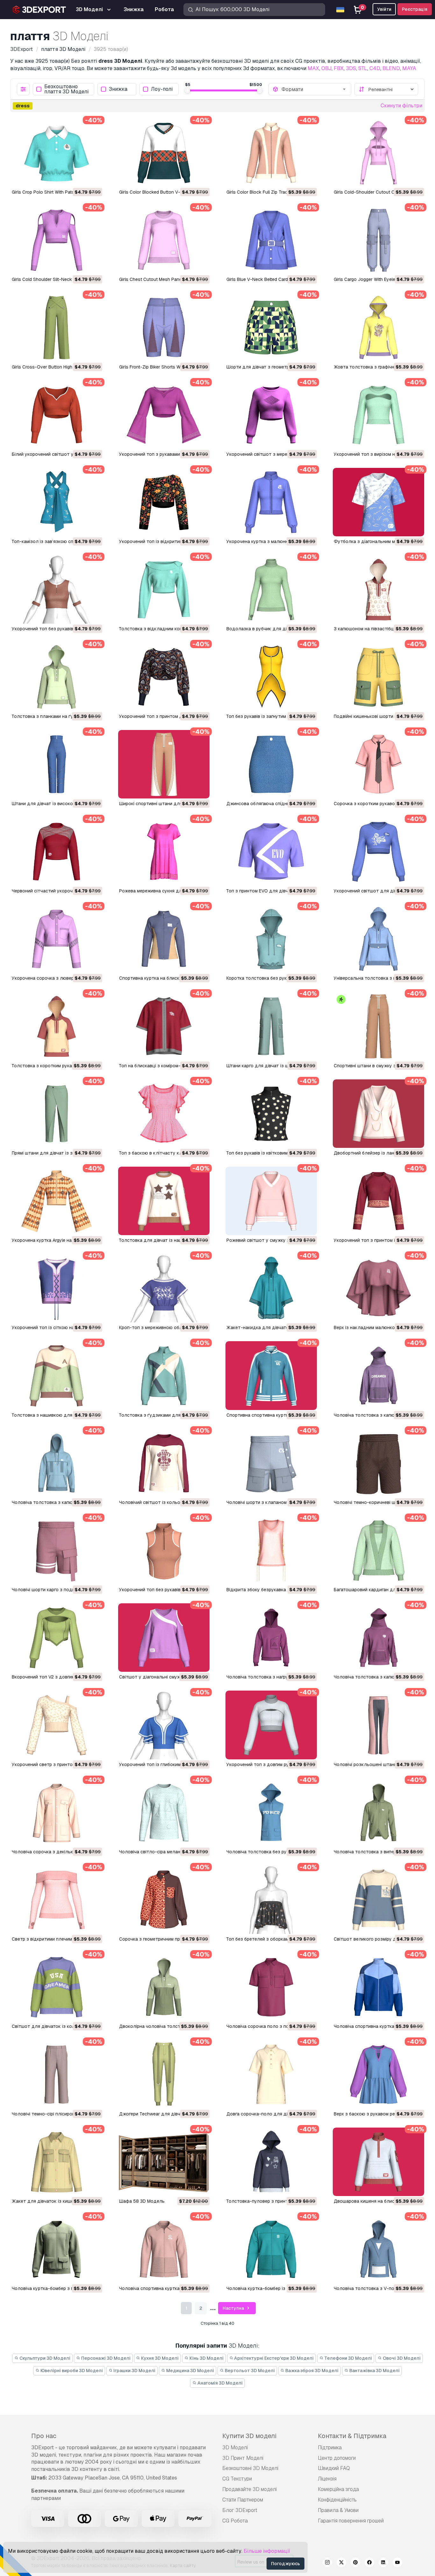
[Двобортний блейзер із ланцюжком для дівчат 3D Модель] (378, 1114)
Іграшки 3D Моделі (134, 2371)
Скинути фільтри (401, 106)
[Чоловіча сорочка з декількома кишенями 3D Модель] (57, 1812)
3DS (351, 68)
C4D (375, 68)
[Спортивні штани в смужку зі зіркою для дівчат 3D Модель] (378, 1026)
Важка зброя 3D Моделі (311, 2371)
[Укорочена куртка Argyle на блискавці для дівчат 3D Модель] (57, 1201)
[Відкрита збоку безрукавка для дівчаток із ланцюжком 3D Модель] (271, 1550)
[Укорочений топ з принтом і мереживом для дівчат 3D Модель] (378, 1201)
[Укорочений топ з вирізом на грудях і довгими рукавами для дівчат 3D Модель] (378, 415)
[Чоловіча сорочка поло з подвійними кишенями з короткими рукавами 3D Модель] (271, 1987)
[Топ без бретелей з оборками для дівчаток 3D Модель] (271, 1900)
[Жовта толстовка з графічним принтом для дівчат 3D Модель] (378, 327)
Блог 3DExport (240, 2510)
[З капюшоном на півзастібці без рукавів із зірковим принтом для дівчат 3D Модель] (378, 589)
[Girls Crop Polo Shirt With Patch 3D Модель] (57, 153)
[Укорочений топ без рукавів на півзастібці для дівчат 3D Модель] (164, 1550)
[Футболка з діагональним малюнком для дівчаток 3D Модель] (378, 502)
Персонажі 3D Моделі (105, 2358)
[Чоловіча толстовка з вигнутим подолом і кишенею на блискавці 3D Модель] (378, 1812)
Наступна (234, 2308)
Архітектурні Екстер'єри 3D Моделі (273, 2358)
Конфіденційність (337, 2500)
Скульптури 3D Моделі (44, 2358)
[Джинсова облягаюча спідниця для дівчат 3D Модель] (271, 764)
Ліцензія (327, 2479)
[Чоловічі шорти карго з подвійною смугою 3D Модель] (57, 1550)
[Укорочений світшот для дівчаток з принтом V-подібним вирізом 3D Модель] (378, 852)
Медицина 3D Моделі (190, 2371)
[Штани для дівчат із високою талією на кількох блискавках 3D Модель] (57, 764)
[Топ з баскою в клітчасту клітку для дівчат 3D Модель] (164, 1114)
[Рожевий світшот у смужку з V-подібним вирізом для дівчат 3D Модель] (271, 1201)
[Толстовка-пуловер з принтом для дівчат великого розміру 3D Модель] (271, 2162)
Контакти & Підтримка (352, 2436)
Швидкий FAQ (334, 2468)
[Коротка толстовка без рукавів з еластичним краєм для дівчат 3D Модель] (271, 939)
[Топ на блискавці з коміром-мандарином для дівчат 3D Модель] (164, 1026)
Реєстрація (415, 9)
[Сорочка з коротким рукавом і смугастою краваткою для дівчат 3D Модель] (378, 764)
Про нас (44, 2436)
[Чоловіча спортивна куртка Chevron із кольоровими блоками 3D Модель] (378, 1987)
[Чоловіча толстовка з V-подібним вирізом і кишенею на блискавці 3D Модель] (378, 2249)
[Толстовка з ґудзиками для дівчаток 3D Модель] (164, 1375)
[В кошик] (80, 178)
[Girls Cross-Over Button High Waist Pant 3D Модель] (57, 327)
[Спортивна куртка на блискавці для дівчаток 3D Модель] (164, 939)
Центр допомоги (337, 2458)
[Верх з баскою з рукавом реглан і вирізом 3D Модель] (378, 2074)
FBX (339, 68)
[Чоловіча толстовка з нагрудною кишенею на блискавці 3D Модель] (271, 1638)
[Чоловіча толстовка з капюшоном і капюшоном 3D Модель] (378, 1638)
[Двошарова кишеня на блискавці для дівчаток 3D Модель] (378, 2162)
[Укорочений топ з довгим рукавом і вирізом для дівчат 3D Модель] (271, 1725)
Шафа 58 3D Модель (142, 2201)
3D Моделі (235, 2447)
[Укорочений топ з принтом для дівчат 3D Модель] (164, 677)
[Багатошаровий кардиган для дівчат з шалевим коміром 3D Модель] (378, 1550)
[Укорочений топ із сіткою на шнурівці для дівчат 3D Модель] (57, 1288)
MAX (313, 68)
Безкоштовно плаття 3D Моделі (66, 89)
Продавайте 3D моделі (250, 2489)
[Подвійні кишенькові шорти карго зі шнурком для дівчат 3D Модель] (378, 677)
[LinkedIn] (383, 2563)
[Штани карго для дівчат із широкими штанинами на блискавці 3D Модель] (271, 1026)
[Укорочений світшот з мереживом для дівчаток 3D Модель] (271, 415)
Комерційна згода (338, 2489)
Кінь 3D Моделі (206, 2358)
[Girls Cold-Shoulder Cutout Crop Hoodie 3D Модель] (378, 153)
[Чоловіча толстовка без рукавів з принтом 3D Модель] (271, 1812)
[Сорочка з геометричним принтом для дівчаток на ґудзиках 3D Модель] (164, 1900)
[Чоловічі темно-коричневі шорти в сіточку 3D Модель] (378, 1463)
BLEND (391, 68)
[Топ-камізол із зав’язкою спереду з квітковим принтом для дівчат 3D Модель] (57, 502)
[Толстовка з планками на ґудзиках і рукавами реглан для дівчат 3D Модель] (57, 677)
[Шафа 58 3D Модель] (164, 2162)
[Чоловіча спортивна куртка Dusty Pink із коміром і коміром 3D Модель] (164, 2249)
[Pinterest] (355, 2563)
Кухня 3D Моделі (159, 2358)
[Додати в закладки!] (93, 178)
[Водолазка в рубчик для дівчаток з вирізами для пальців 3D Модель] (271, 589)
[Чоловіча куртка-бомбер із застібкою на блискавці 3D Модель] (271, 2249)
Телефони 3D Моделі (348, 2358)
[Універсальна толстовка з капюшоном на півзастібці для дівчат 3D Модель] (378, 939)
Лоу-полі (162, 89)
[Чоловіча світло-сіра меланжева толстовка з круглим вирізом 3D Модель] (164, 1812)
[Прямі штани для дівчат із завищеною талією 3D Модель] (57, 1114)
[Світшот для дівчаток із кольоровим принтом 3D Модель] (57, 1987)
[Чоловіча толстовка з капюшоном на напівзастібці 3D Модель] (57, 1463)
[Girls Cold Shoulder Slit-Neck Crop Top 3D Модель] (57, 240)
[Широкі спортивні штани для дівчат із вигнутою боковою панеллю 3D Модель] (164, 764)
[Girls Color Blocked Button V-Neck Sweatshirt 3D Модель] (164, 153)
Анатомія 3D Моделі (220, 2383)
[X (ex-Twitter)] (341, 2563)
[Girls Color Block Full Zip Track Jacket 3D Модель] (271, 153)
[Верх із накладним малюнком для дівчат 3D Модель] (378, 1288)
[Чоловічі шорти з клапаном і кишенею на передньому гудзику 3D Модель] (271, 1463)
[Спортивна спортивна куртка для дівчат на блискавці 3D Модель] (271, 1375)
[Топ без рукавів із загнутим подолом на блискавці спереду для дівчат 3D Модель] (271, 677)
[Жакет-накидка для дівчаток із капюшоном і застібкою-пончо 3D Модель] (271, 1288)
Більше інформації (267, 2551)
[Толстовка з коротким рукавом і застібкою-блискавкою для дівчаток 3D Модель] (57, 1026)
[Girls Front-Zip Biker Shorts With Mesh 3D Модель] (164, 327)
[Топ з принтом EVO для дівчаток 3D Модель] (271, 852)
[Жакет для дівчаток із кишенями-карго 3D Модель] (57, 2162)
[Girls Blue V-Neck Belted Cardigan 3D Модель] (271, 240)
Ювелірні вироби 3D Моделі (71, 2371)
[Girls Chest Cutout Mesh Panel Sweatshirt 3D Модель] (164, 240)
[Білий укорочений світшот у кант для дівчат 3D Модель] (57, 415)
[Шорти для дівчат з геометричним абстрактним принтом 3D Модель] (271, 327)
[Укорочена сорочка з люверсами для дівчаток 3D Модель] (57, 939)
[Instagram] (327, 2563)
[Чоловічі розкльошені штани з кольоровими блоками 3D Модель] (378, 1725)
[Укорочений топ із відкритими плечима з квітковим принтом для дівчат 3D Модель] (164, 502)
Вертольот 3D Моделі (249, 2371)
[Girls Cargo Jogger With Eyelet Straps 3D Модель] (378, 240)
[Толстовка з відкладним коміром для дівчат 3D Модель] (164, 589)
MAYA (409, 68)
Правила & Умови (338, 2510)
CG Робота (235, 2521)
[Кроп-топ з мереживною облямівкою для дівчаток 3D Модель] (164, 1288)
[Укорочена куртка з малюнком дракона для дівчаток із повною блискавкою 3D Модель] (271, 502)
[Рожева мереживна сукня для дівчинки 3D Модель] (164, 852)
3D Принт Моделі (243, 2458)
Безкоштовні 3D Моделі (250, 2468)
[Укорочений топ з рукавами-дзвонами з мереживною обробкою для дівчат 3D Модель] (164, 415)
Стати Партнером (243, 2500)
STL (363, 68)
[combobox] (314, 89)
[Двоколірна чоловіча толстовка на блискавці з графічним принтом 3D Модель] (164, 1987)
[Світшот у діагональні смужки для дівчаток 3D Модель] (164, 1638)
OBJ (326, 68)
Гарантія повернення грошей (351, 2521)
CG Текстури (237, 2479)
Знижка (118, 89)
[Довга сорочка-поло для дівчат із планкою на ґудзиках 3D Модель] (271, 2074)
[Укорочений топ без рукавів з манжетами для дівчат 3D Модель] (57, 589)
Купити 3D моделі (249, 2436)
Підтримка (330, 2447)
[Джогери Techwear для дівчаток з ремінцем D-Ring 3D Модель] (164, 2074)
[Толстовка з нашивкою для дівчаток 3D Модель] (57, 1375)
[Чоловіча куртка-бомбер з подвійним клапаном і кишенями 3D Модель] (57, 2249)
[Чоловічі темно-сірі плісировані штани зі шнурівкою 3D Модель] (57, 2074)
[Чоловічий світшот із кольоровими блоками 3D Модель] (164, 1463)
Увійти (384, 9)
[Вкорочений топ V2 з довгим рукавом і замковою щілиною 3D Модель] (57, 1638)
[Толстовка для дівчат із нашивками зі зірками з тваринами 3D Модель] (164, 1201)
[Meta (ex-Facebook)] (369, 2563)
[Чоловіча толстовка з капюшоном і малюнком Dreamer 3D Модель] (378, 1375)
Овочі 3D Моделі (401, 2358)
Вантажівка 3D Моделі (374, 2371)
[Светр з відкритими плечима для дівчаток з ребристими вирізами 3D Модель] (57, 1900)
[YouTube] (397, 2563)
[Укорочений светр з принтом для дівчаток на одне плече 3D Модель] (57, 1725)
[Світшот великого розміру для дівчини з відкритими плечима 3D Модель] (378, 1900)
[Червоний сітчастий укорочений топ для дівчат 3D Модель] (57, 852)
